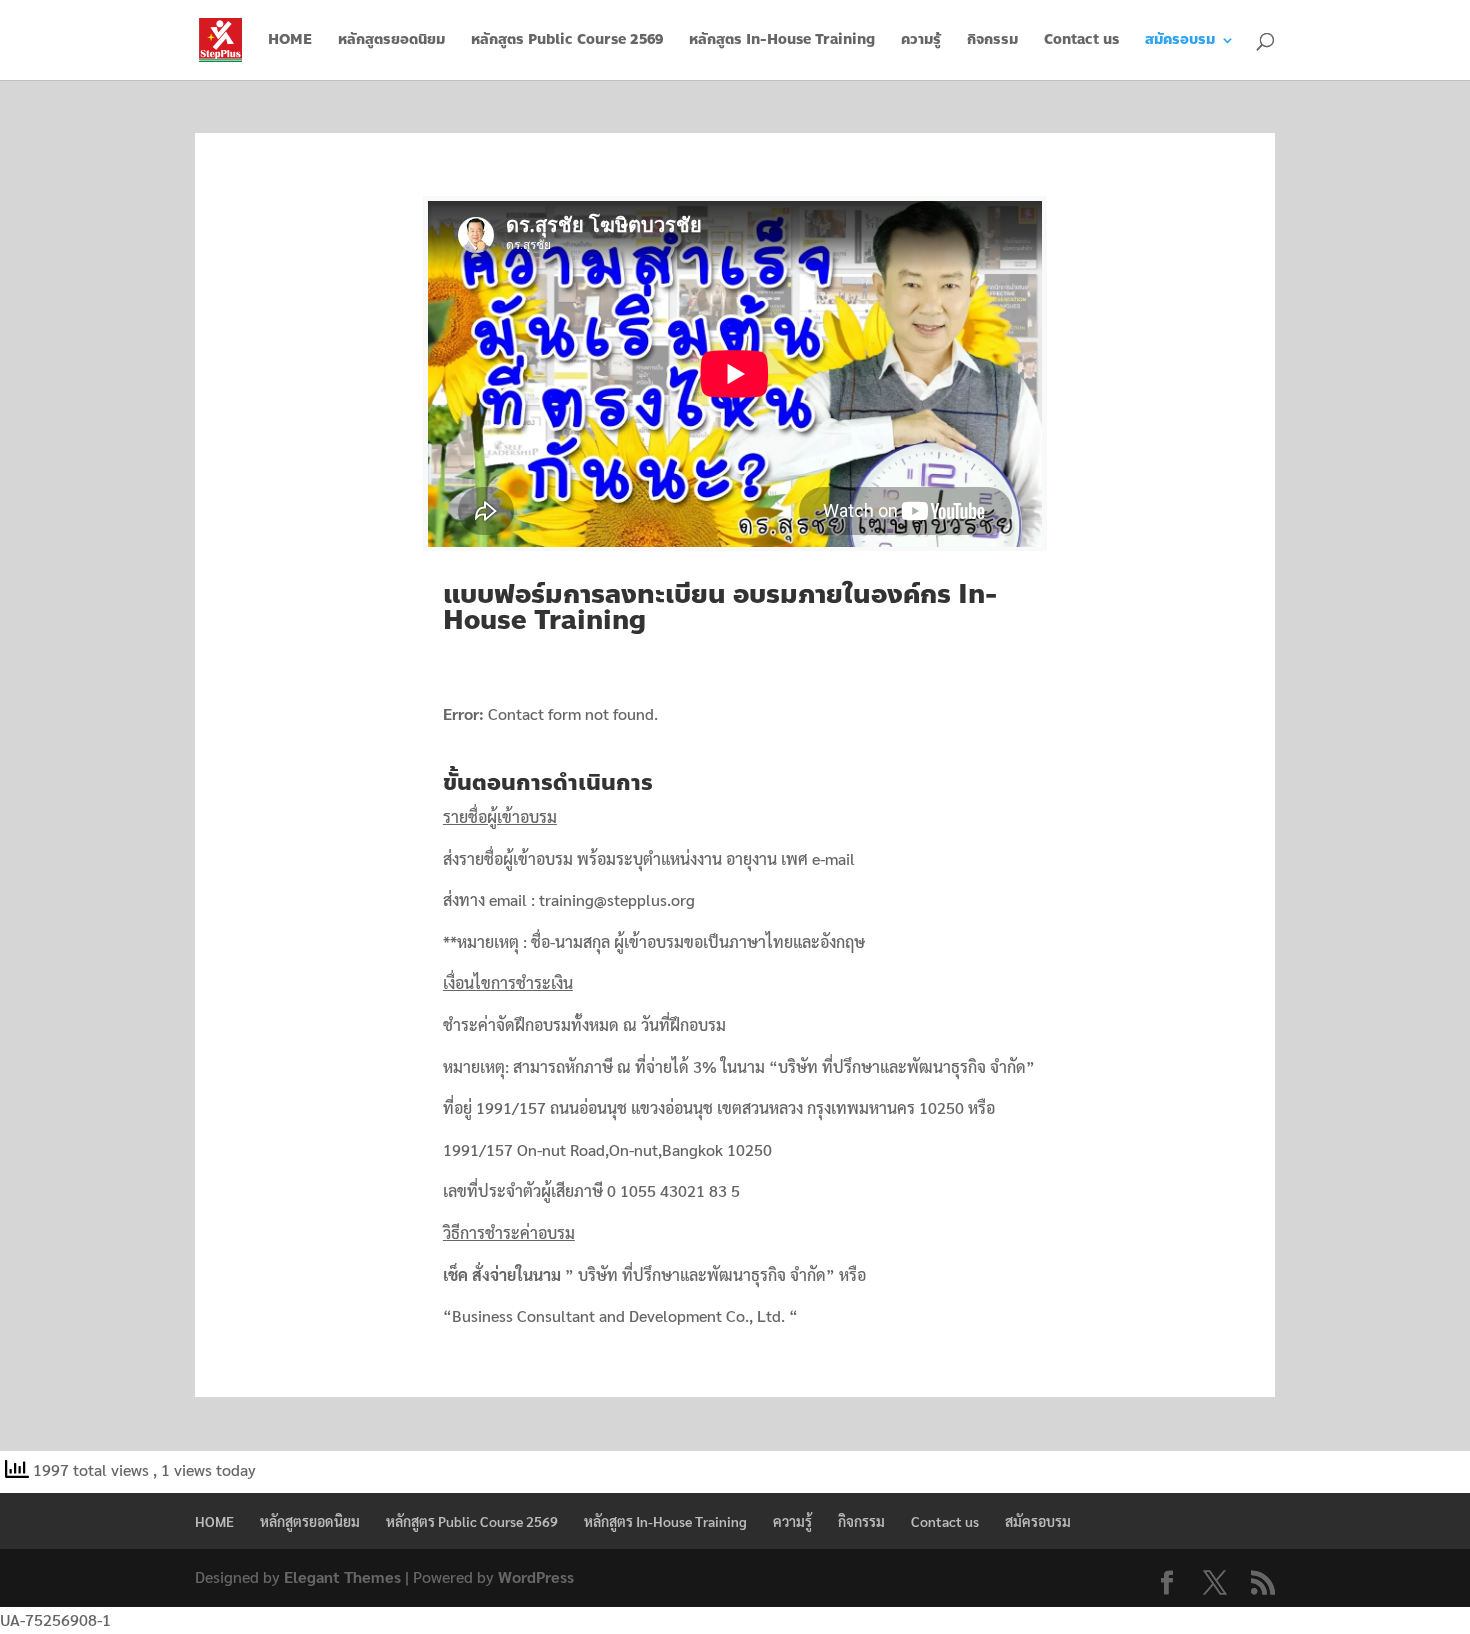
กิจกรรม (992, 41)
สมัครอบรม (1180, 41)
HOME (290, 41)
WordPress (536, 1576)
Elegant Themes (342, 1576)
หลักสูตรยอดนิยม (391, 41)
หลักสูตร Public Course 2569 (567, 41)
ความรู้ (921, 41)
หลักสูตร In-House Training (782, 41)
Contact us (1081, 41)
